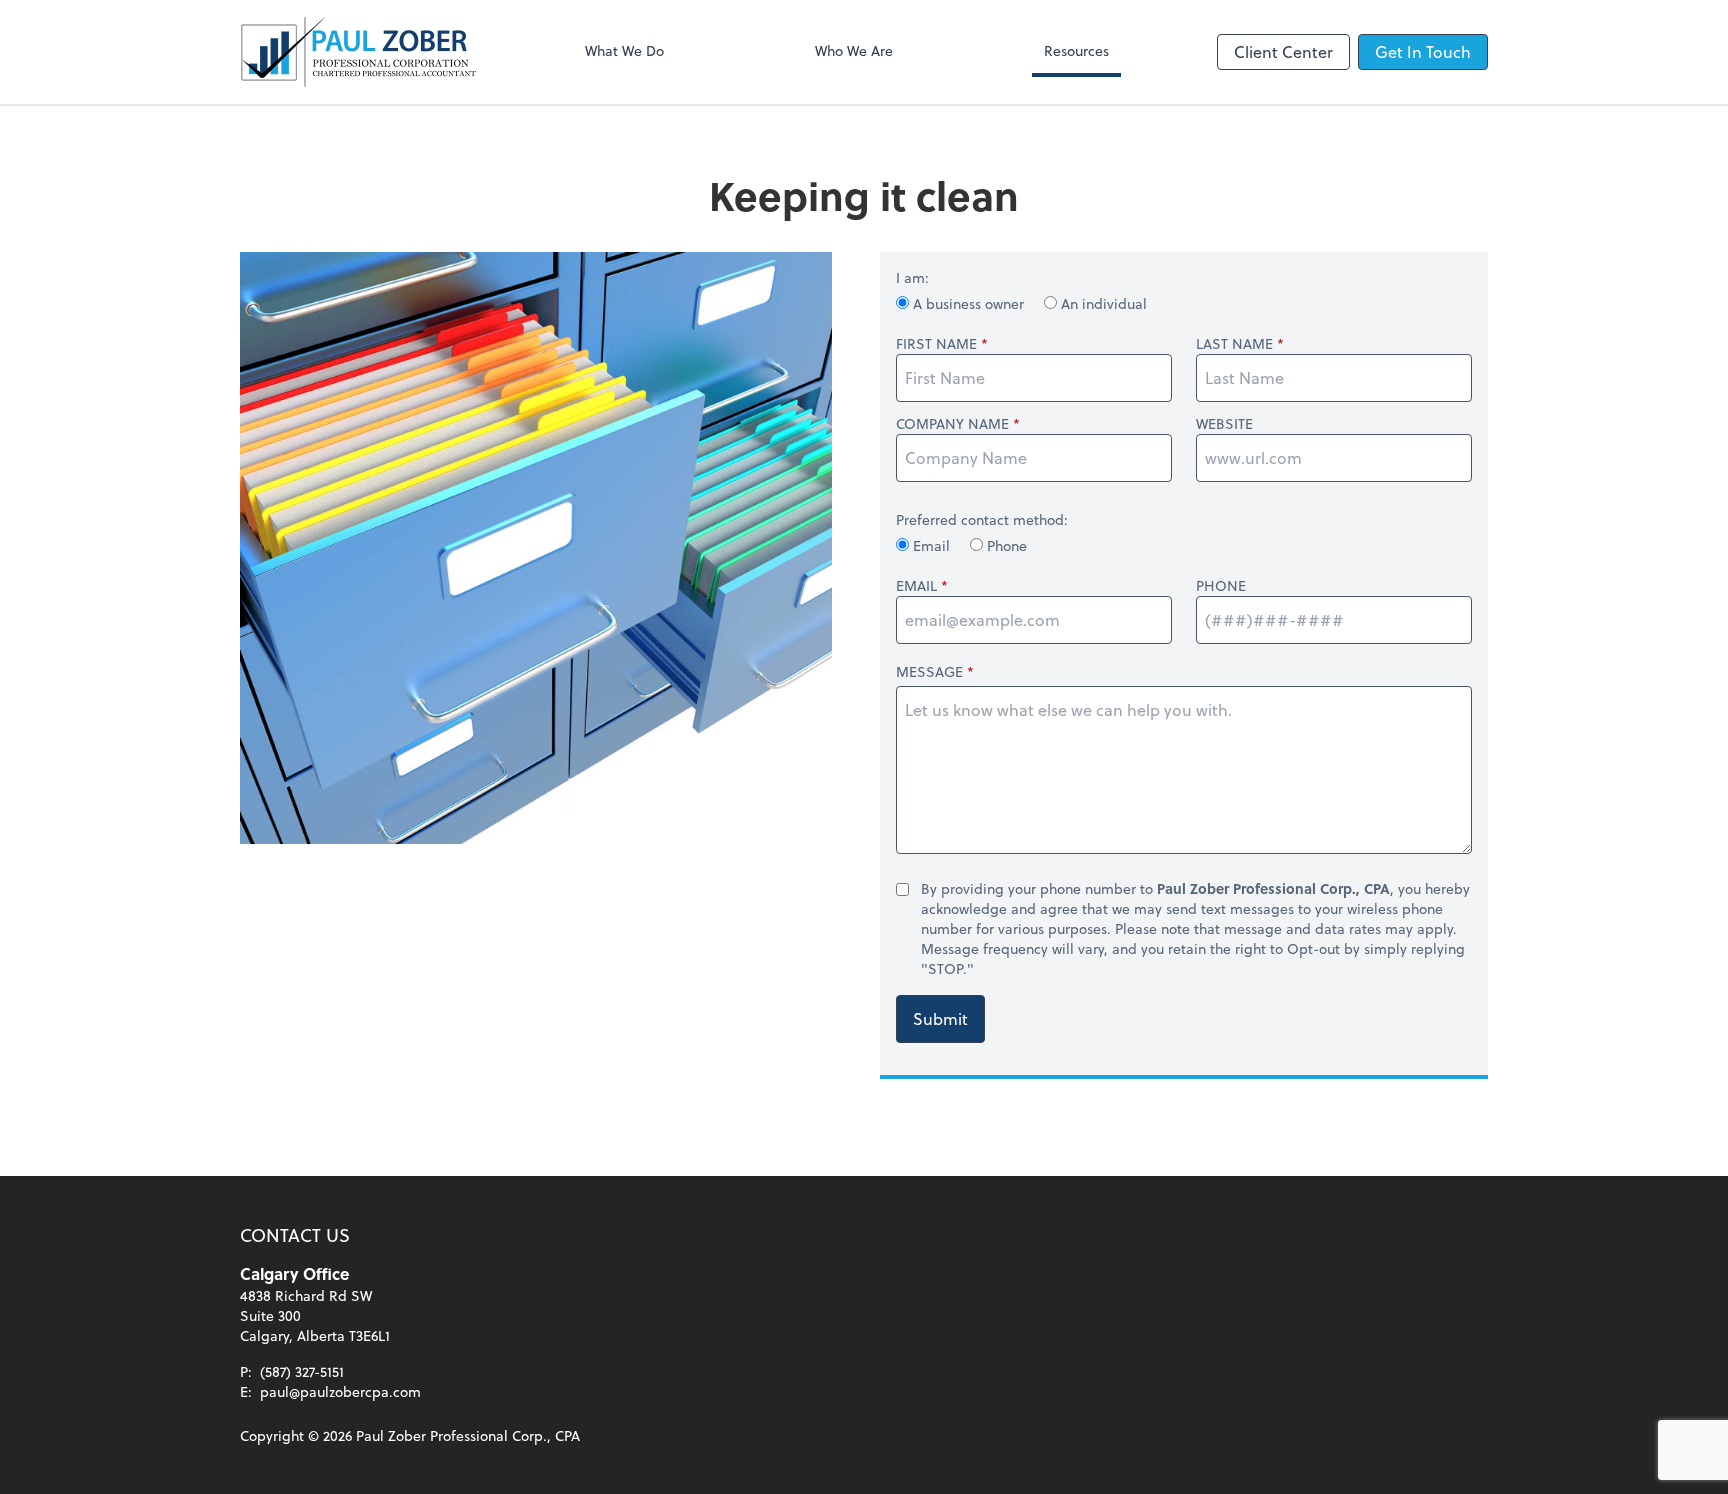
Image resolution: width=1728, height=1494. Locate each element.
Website (1224, 424)
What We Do (624, 50)
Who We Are (854, 50)
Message (929, 671)
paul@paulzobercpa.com (340, 1391)
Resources (1076, 50)
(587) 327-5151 (302, 1371)
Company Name (952, 424)
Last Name (1234, 344)
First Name (936, 344)
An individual (1102, 303)
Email (931, 545)
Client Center (1283, 51)
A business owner (968, 303)
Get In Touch (1423, 51)
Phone (1005, 545)
